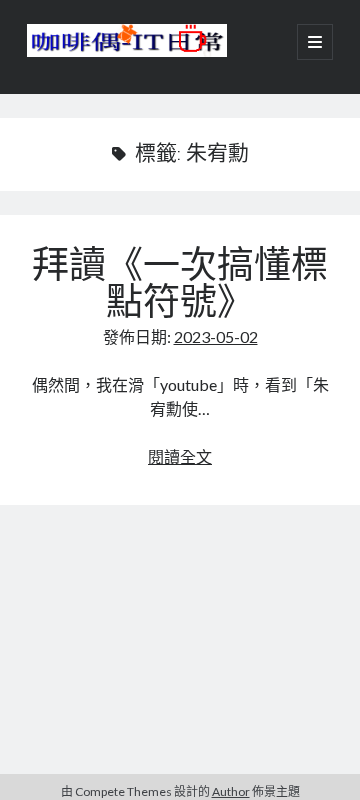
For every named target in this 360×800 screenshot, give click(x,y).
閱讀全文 (180, 456)
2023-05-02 (216, 336)
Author (231, 791)
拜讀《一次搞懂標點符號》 (180, 287)
